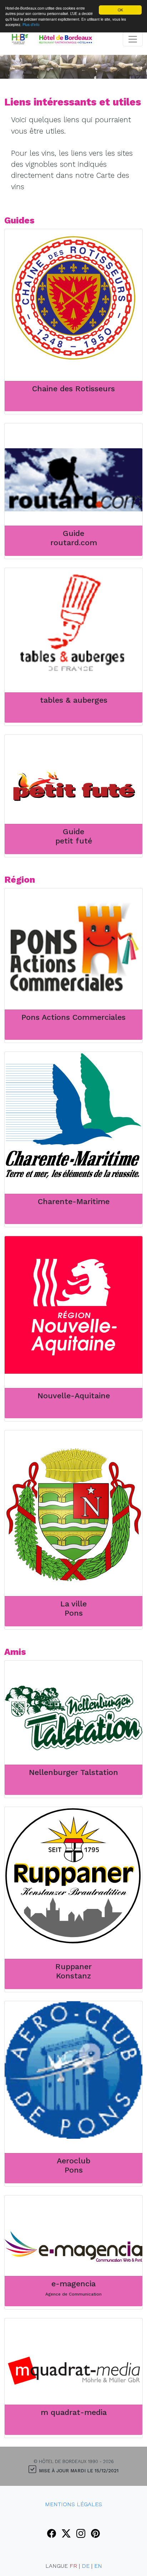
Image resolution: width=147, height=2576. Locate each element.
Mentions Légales (73, 2504)
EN (98, 2566)
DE (86, 2566)
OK (120, 10)
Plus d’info (31, 24)
